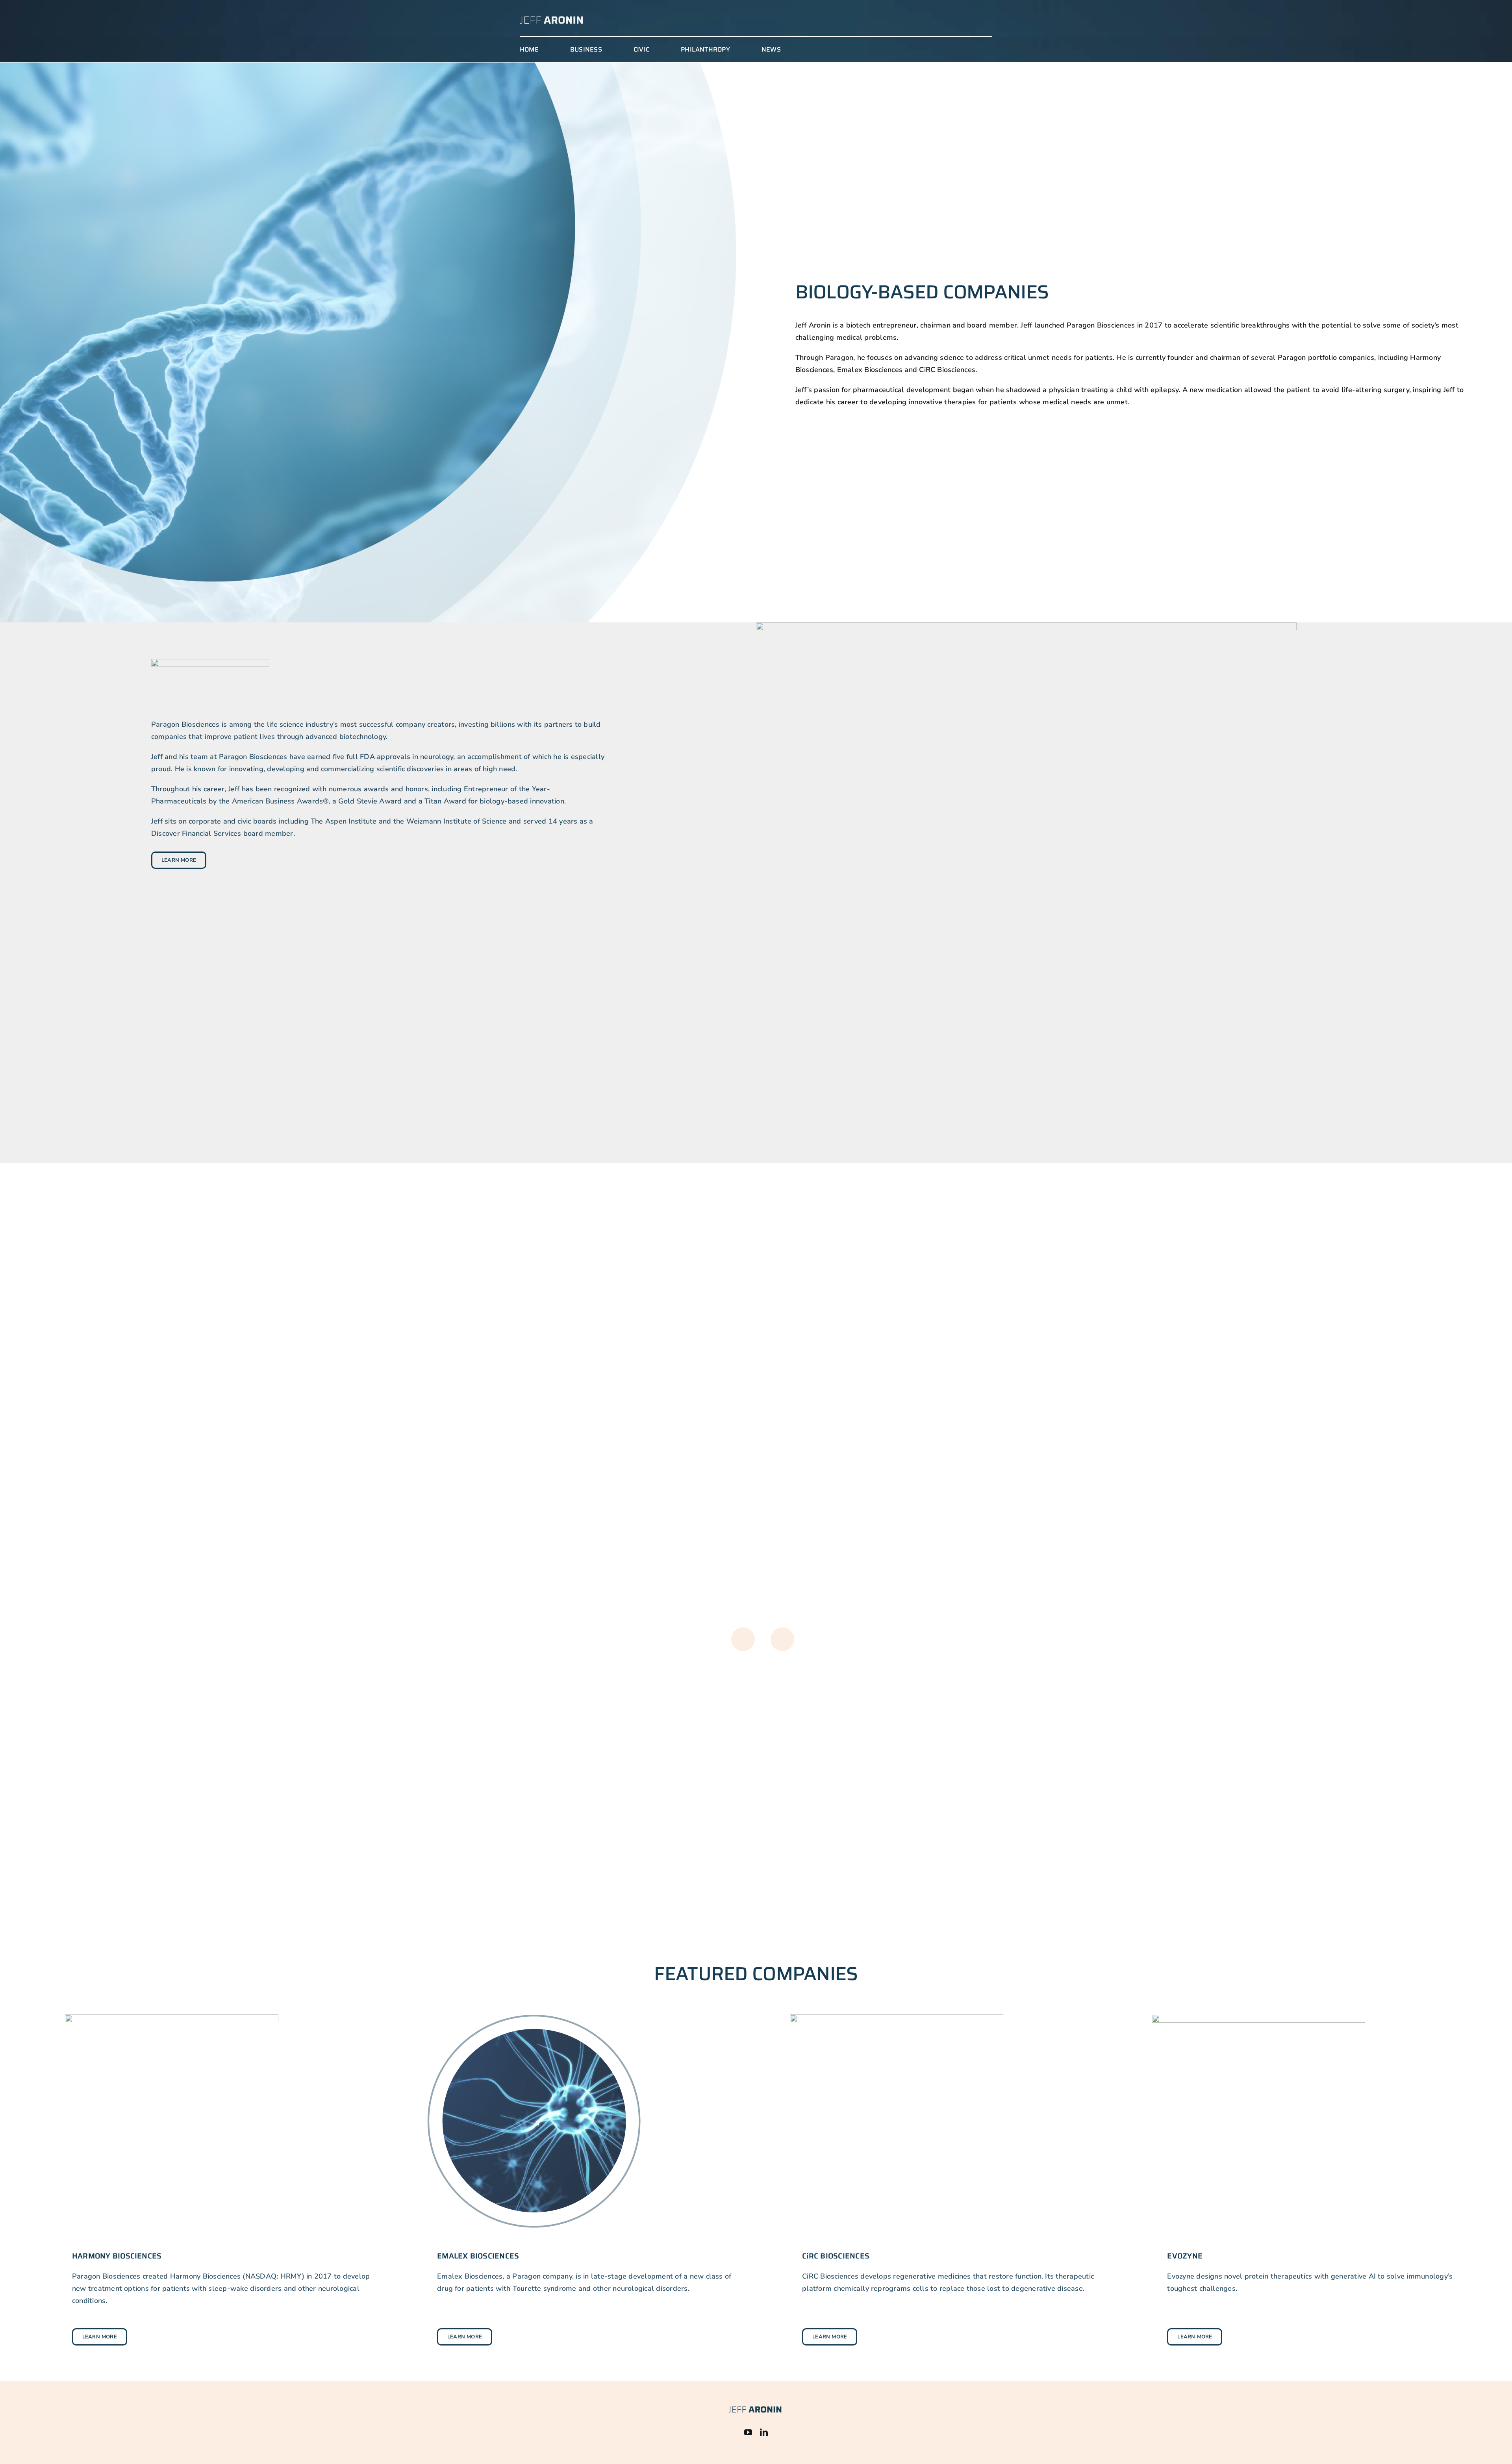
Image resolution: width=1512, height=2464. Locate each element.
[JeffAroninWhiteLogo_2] (552, 18)
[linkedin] (764, 2433)
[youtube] (748, 2433)
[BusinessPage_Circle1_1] (172, 2018)
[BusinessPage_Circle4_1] (1259, 2018)
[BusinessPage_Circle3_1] (897, 2018)
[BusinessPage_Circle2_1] (534, 2018)
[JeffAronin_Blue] (755, 2408)
